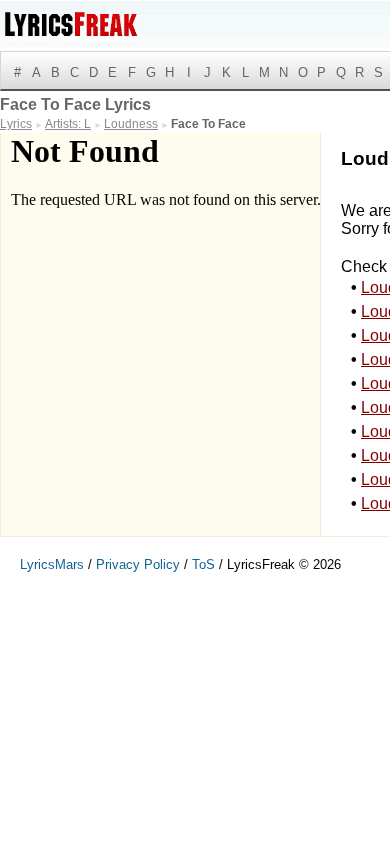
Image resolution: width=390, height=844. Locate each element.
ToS (203, 564)
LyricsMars (52, 564)
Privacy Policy (138, 564)
